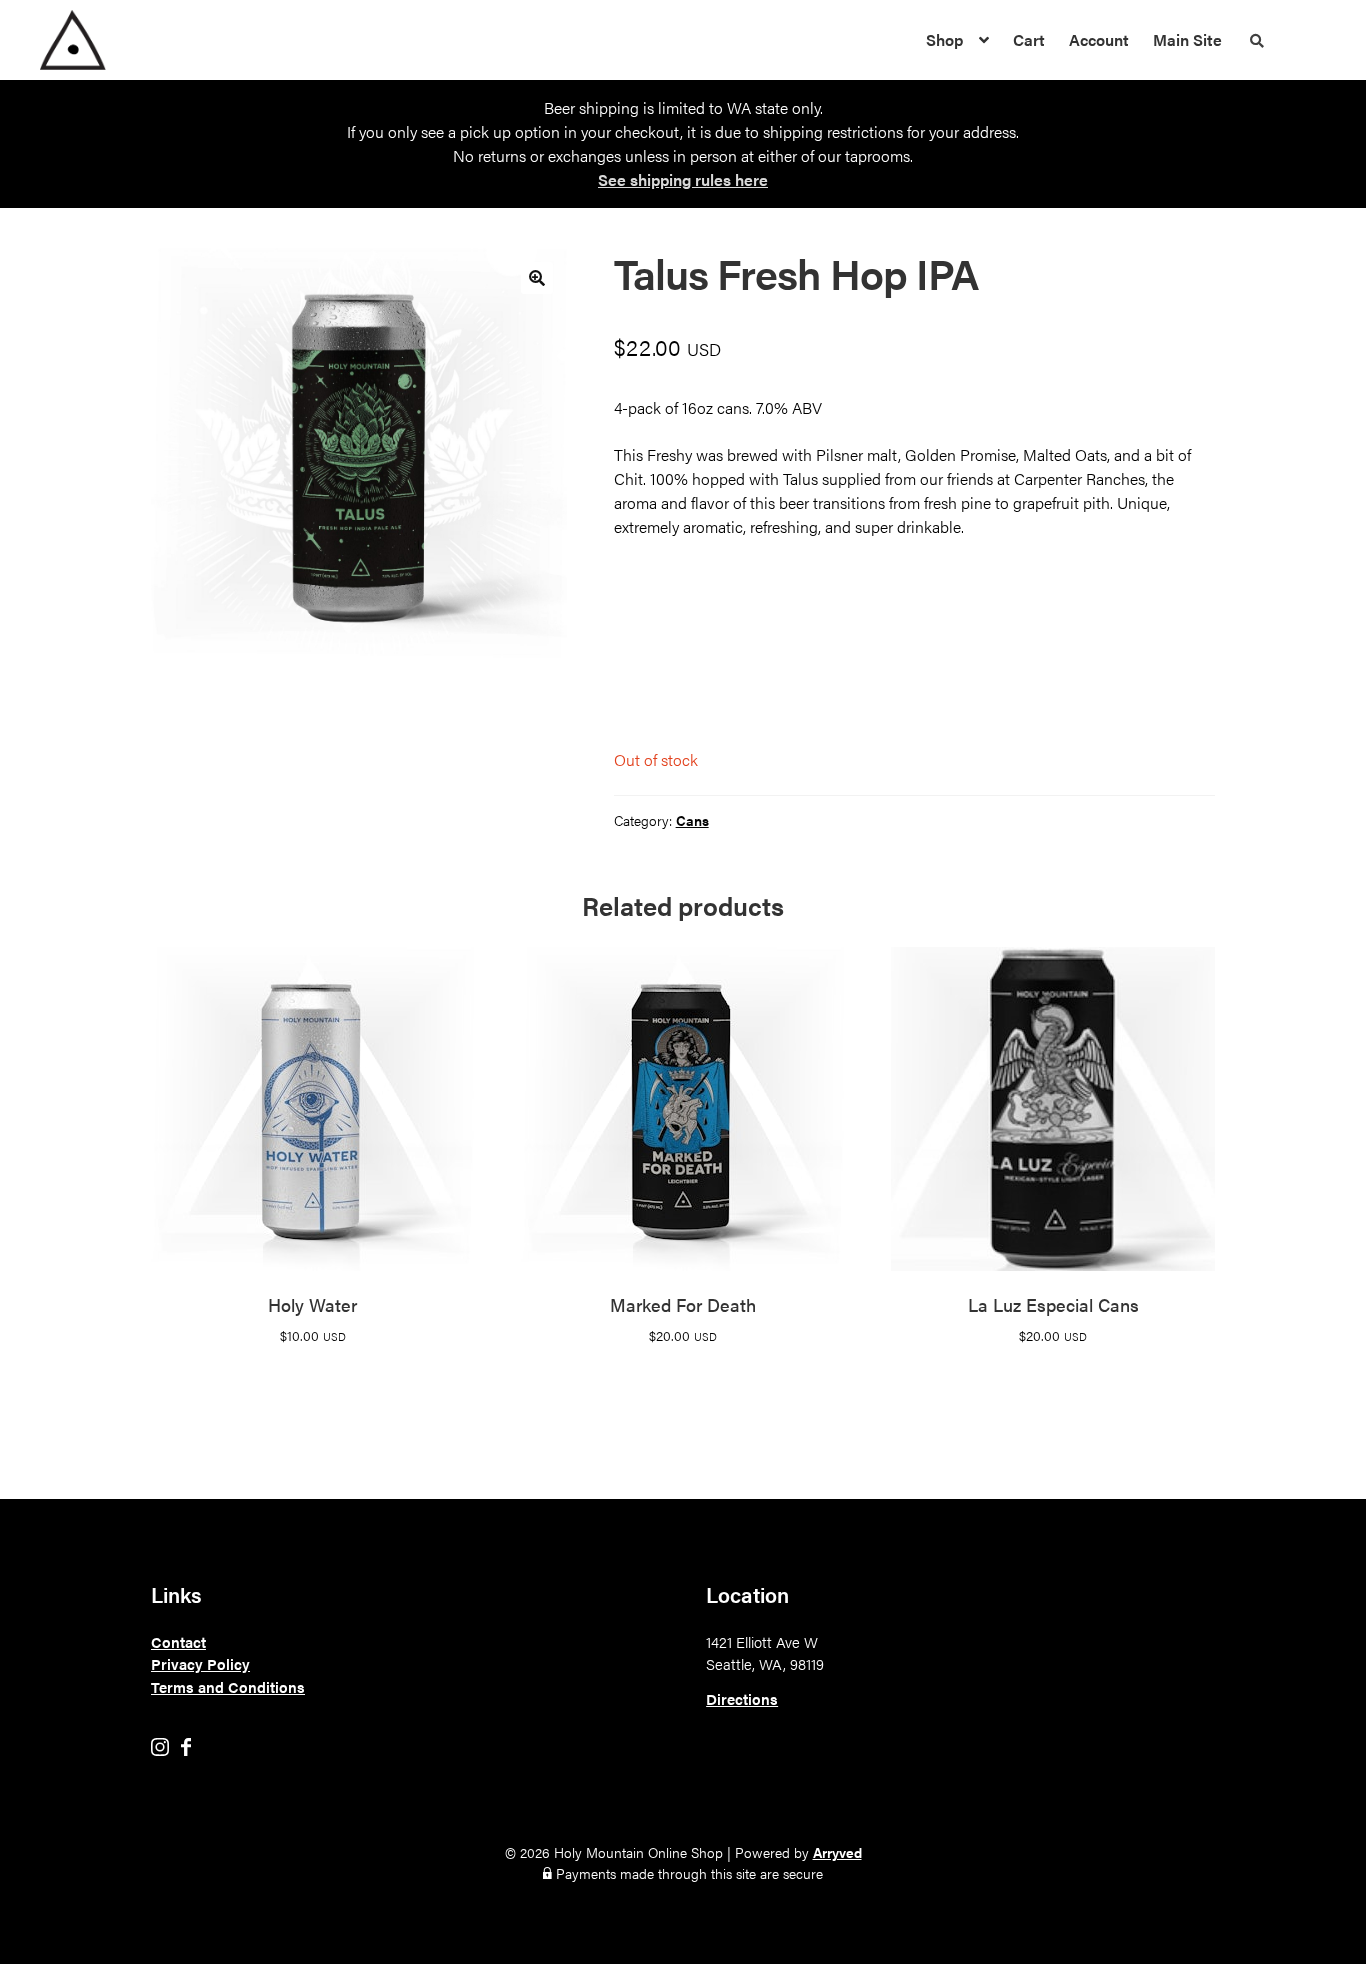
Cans (692, 820)
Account (1099, 39)
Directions (742, 1698)
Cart (1029, 39)
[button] (537, 278)
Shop (944, 39)
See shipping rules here (683, 179)
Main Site (1187, 39)
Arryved (837, 1852)
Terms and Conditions (228, 1686)
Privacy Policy (200, 1663)
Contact (178, 1641)
